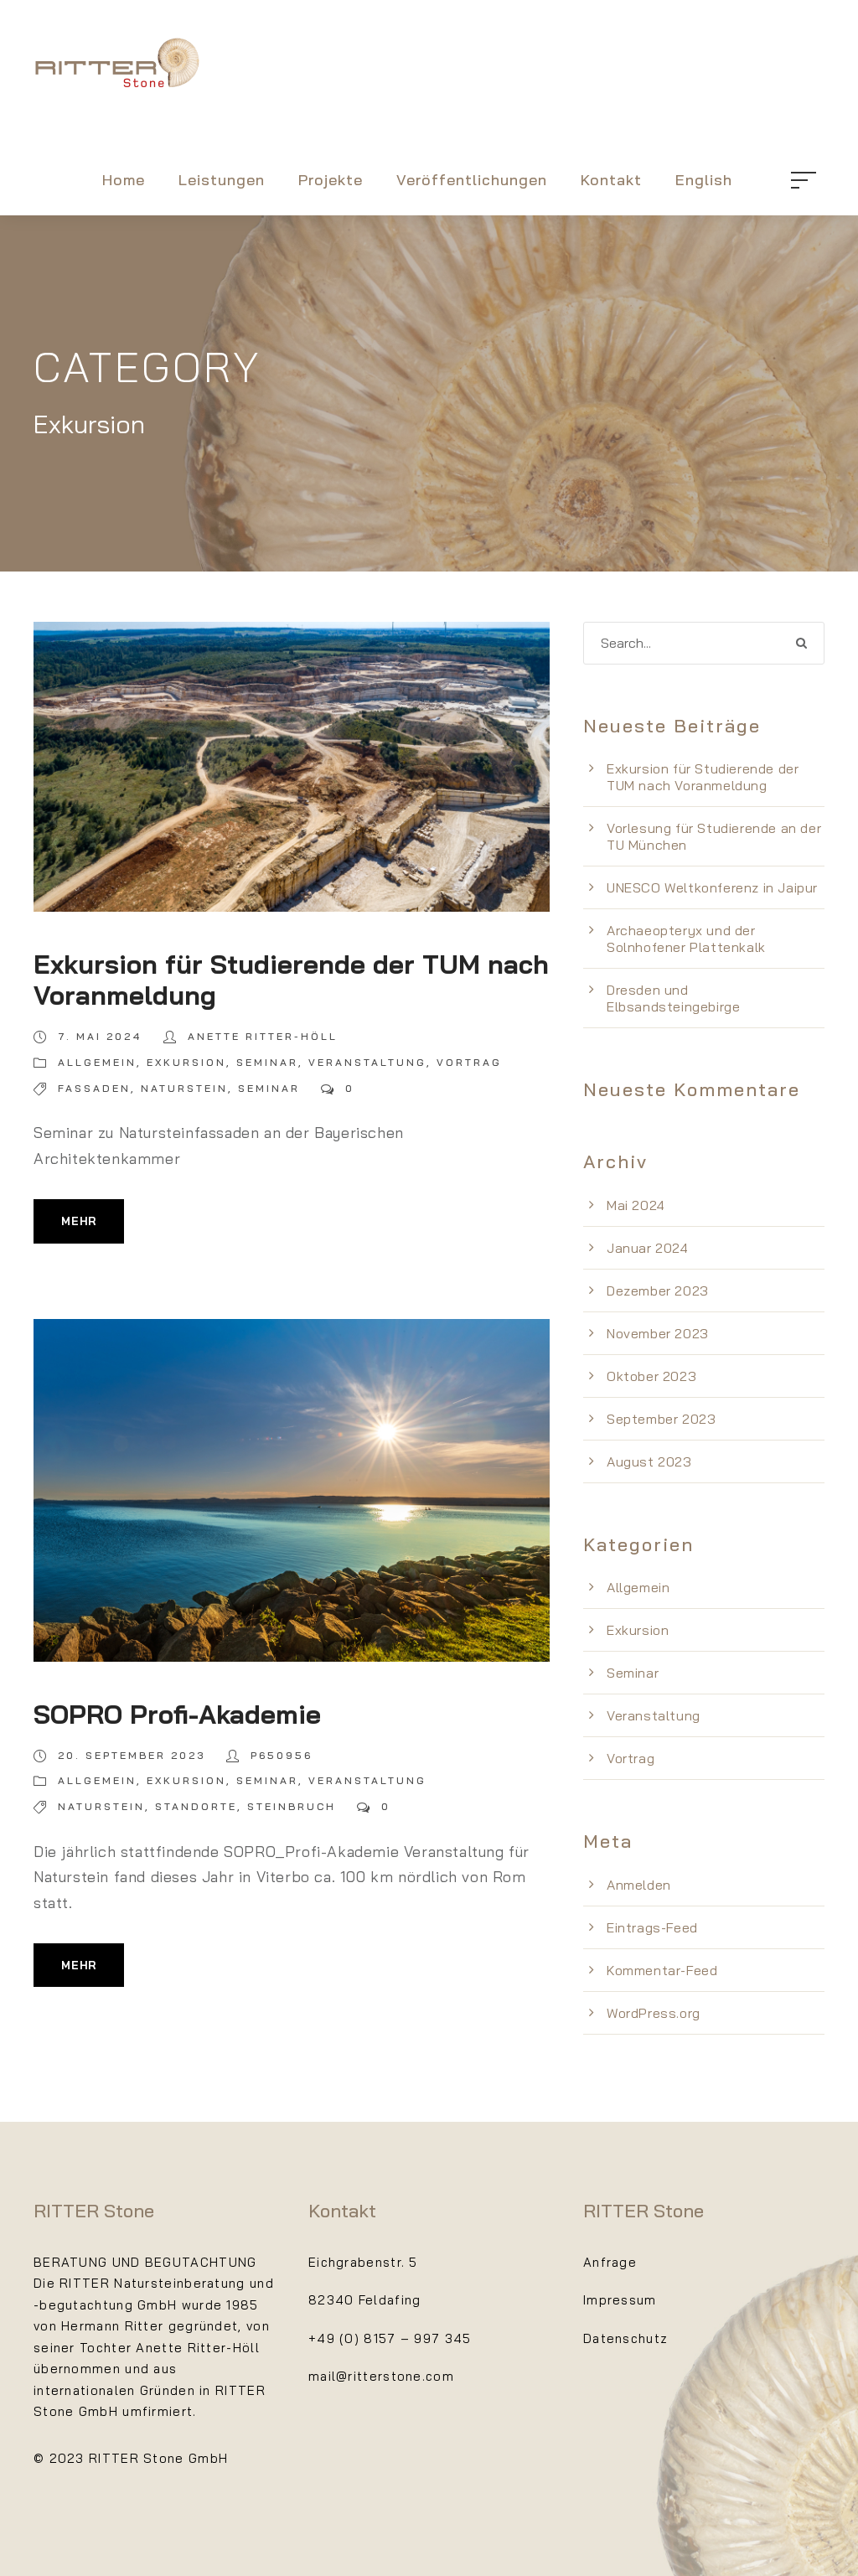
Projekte (331, 180)
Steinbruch (292, 1806)
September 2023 (661, 1419)
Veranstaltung (367, 1062)
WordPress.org (654, 2013)
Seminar (267, 1062)
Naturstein (184, 1088)
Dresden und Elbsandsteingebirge (673, 998)
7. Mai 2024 (100, 1036)
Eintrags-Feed (652, 1927)
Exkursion (186, 1062)
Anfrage (610, 2262)
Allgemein (97, 1062)
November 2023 (658, 1333)
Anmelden (639, 1885)
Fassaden (94, 1088)
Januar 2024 (648, 1248)
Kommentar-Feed (662, 1970)
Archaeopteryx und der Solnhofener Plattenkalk (686, 939)
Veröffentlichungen (472, 180)
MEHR (79, 1221)
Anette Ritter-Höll (263, 1036)
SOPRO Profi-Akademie (177, 1714)
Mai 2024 (636, 1205)
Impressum (620, 2300)
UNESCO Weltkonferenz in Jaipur (712, 887)
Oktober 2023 (651, 1376)
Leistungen (222, 180)
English (704, 180)
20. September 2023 (132, 1755)
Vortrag (469, 1062)
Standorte (196, 1806)
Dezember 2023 (658, 1291)
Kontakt (611, 180)
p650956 (282, 1755)
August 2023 (649, 1461)
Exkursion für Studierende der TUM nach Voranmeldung (291, 980)
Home (124, 180)
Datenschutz (625, 2338)
